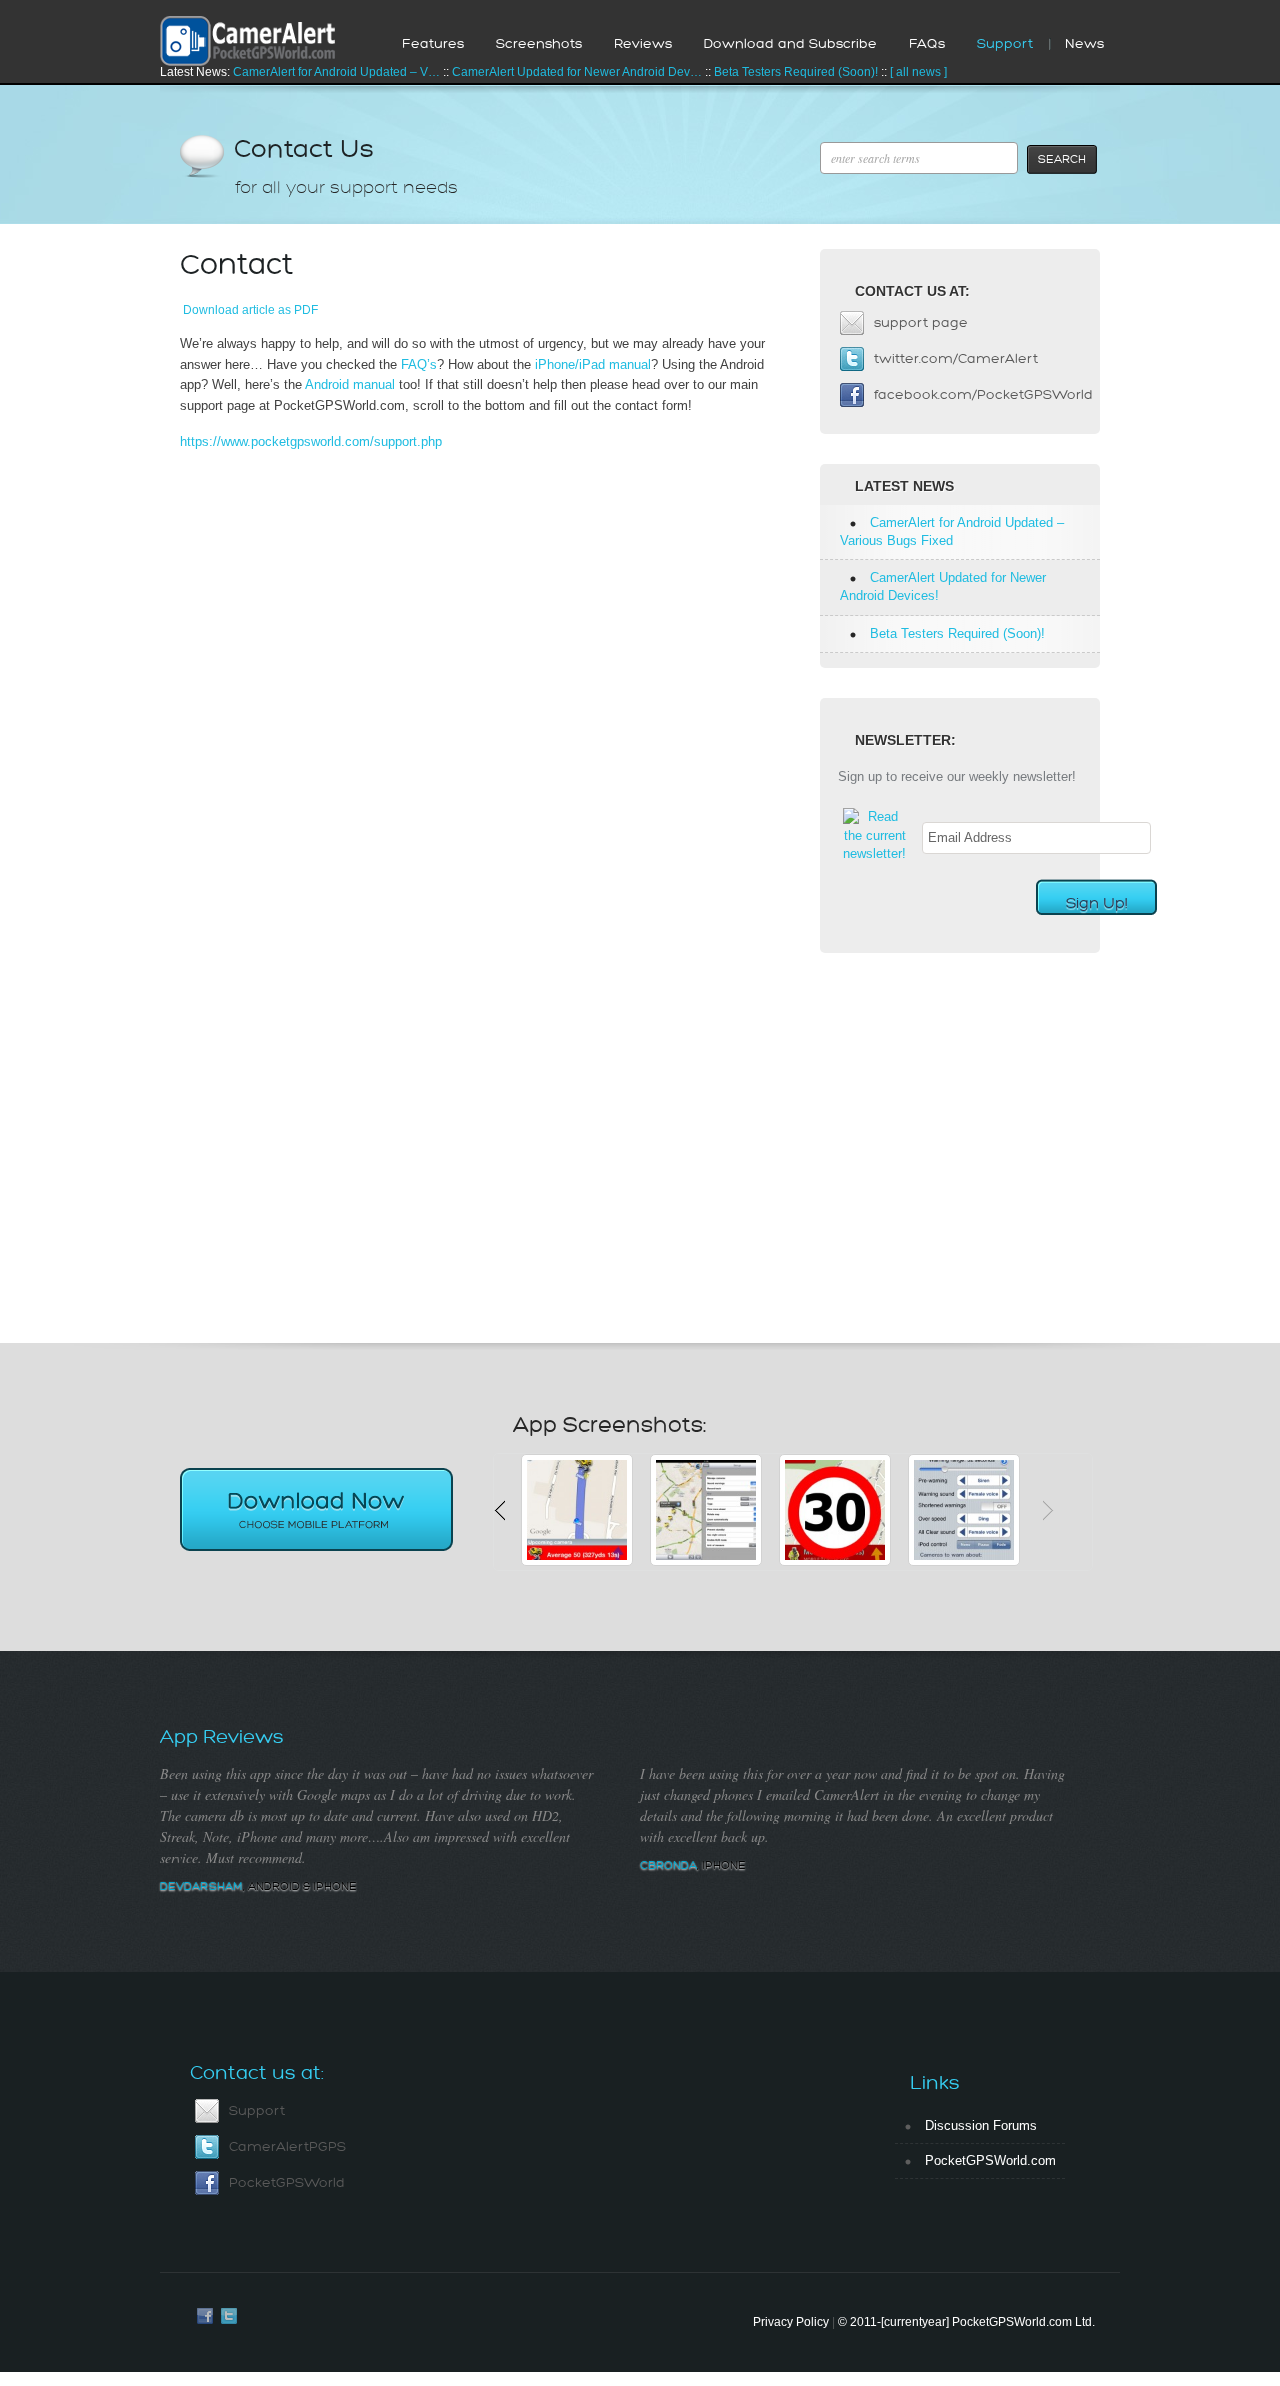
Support (257, 2110)
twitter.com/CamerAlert (956, 358)
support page (921, 322)
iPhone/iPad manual (593, 364)
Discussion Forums (981, 2125)
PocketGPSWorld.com (990, 2160)
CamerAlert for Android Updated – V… (336, 72)
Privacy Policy (791, 2322)
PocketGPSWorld (287, 2182)
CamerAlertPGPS (287, 2146)
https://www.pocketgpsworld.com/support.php (311, 441)
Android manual (350, 384)
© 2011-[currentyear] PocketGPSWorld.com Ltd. (966, 2322)
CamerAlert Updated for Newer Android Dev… (577, 72)
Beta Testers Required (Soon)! (796, 72)
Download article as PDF (250, 309)
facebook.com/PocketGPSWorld (983, 394)
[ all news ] (918, 72)
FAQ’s (419, 364)
